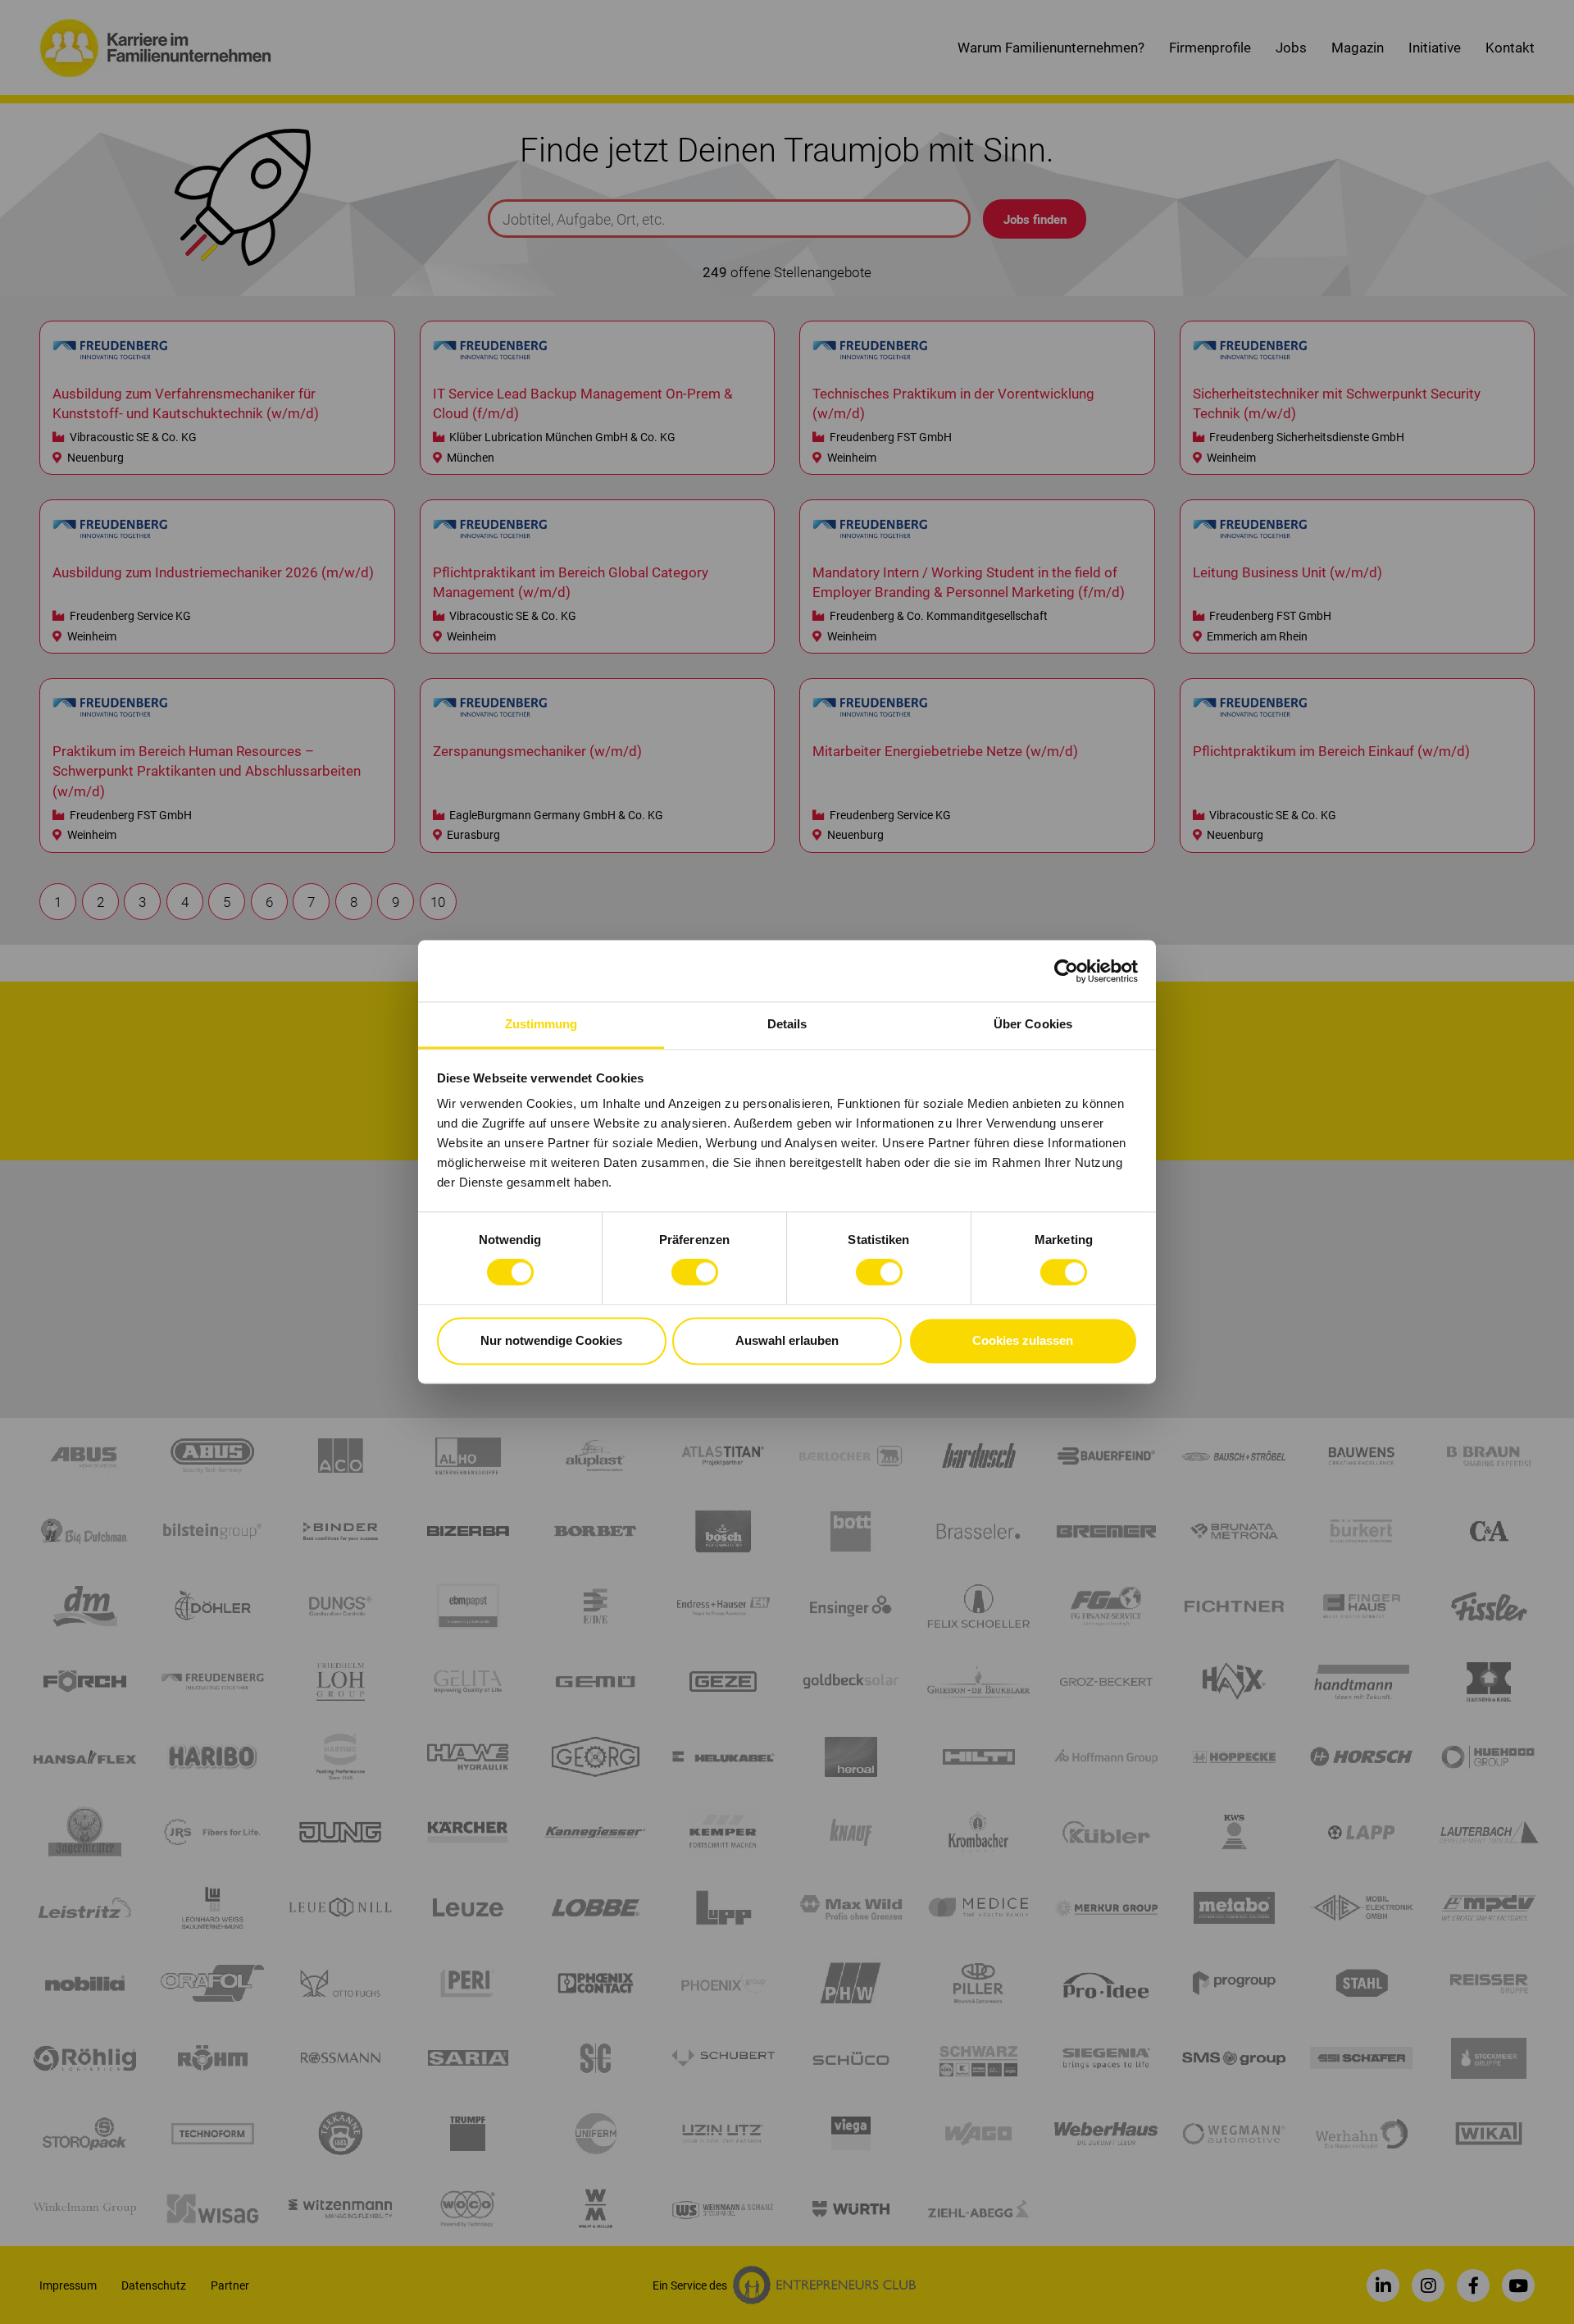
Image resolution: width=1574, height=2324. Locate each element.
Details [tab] (787, 1024)
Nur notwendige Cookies (551, 1340)
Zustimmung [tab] (541, 1024)
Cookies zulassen (1023, 1340)
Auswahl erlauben (787, 1340)
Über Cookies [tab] (1033, 1024)
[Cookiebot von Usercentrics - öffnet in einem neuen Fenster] (1066, 971)
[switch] (695, 1273)
